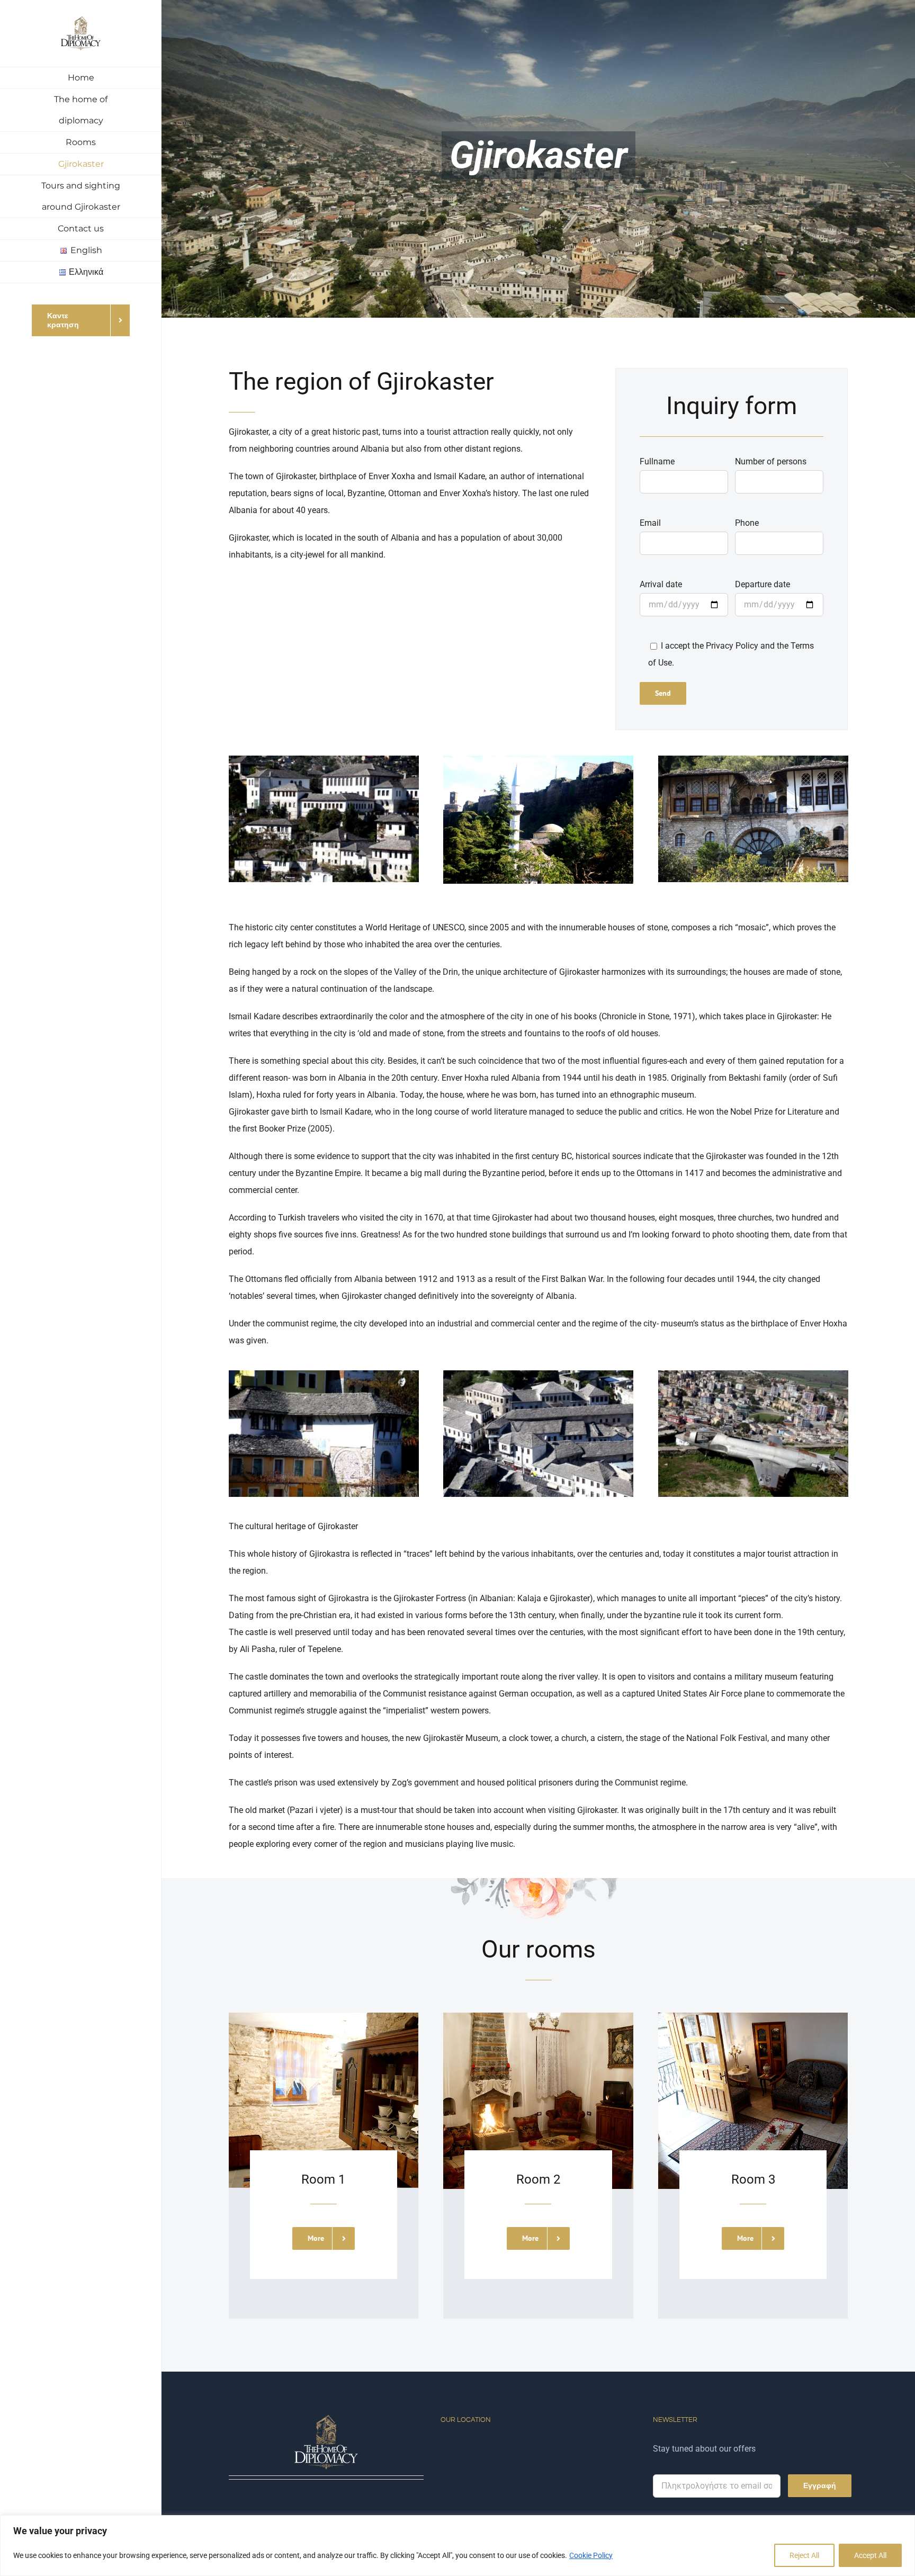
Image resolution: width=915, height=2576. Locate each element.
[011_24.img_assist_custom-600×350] (753, 760)
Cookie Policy (591, 2555)
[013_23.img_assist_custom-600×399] (324, 1374)
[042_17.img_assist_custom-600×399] (538, 1374)
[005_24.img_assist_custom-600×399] (324, 760)
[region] (457, 2546)
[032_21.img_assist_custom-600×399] (753, 1374)
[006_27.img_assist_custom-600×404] (538, 760)
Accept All (870, 2555)
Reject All (804, 2555)
